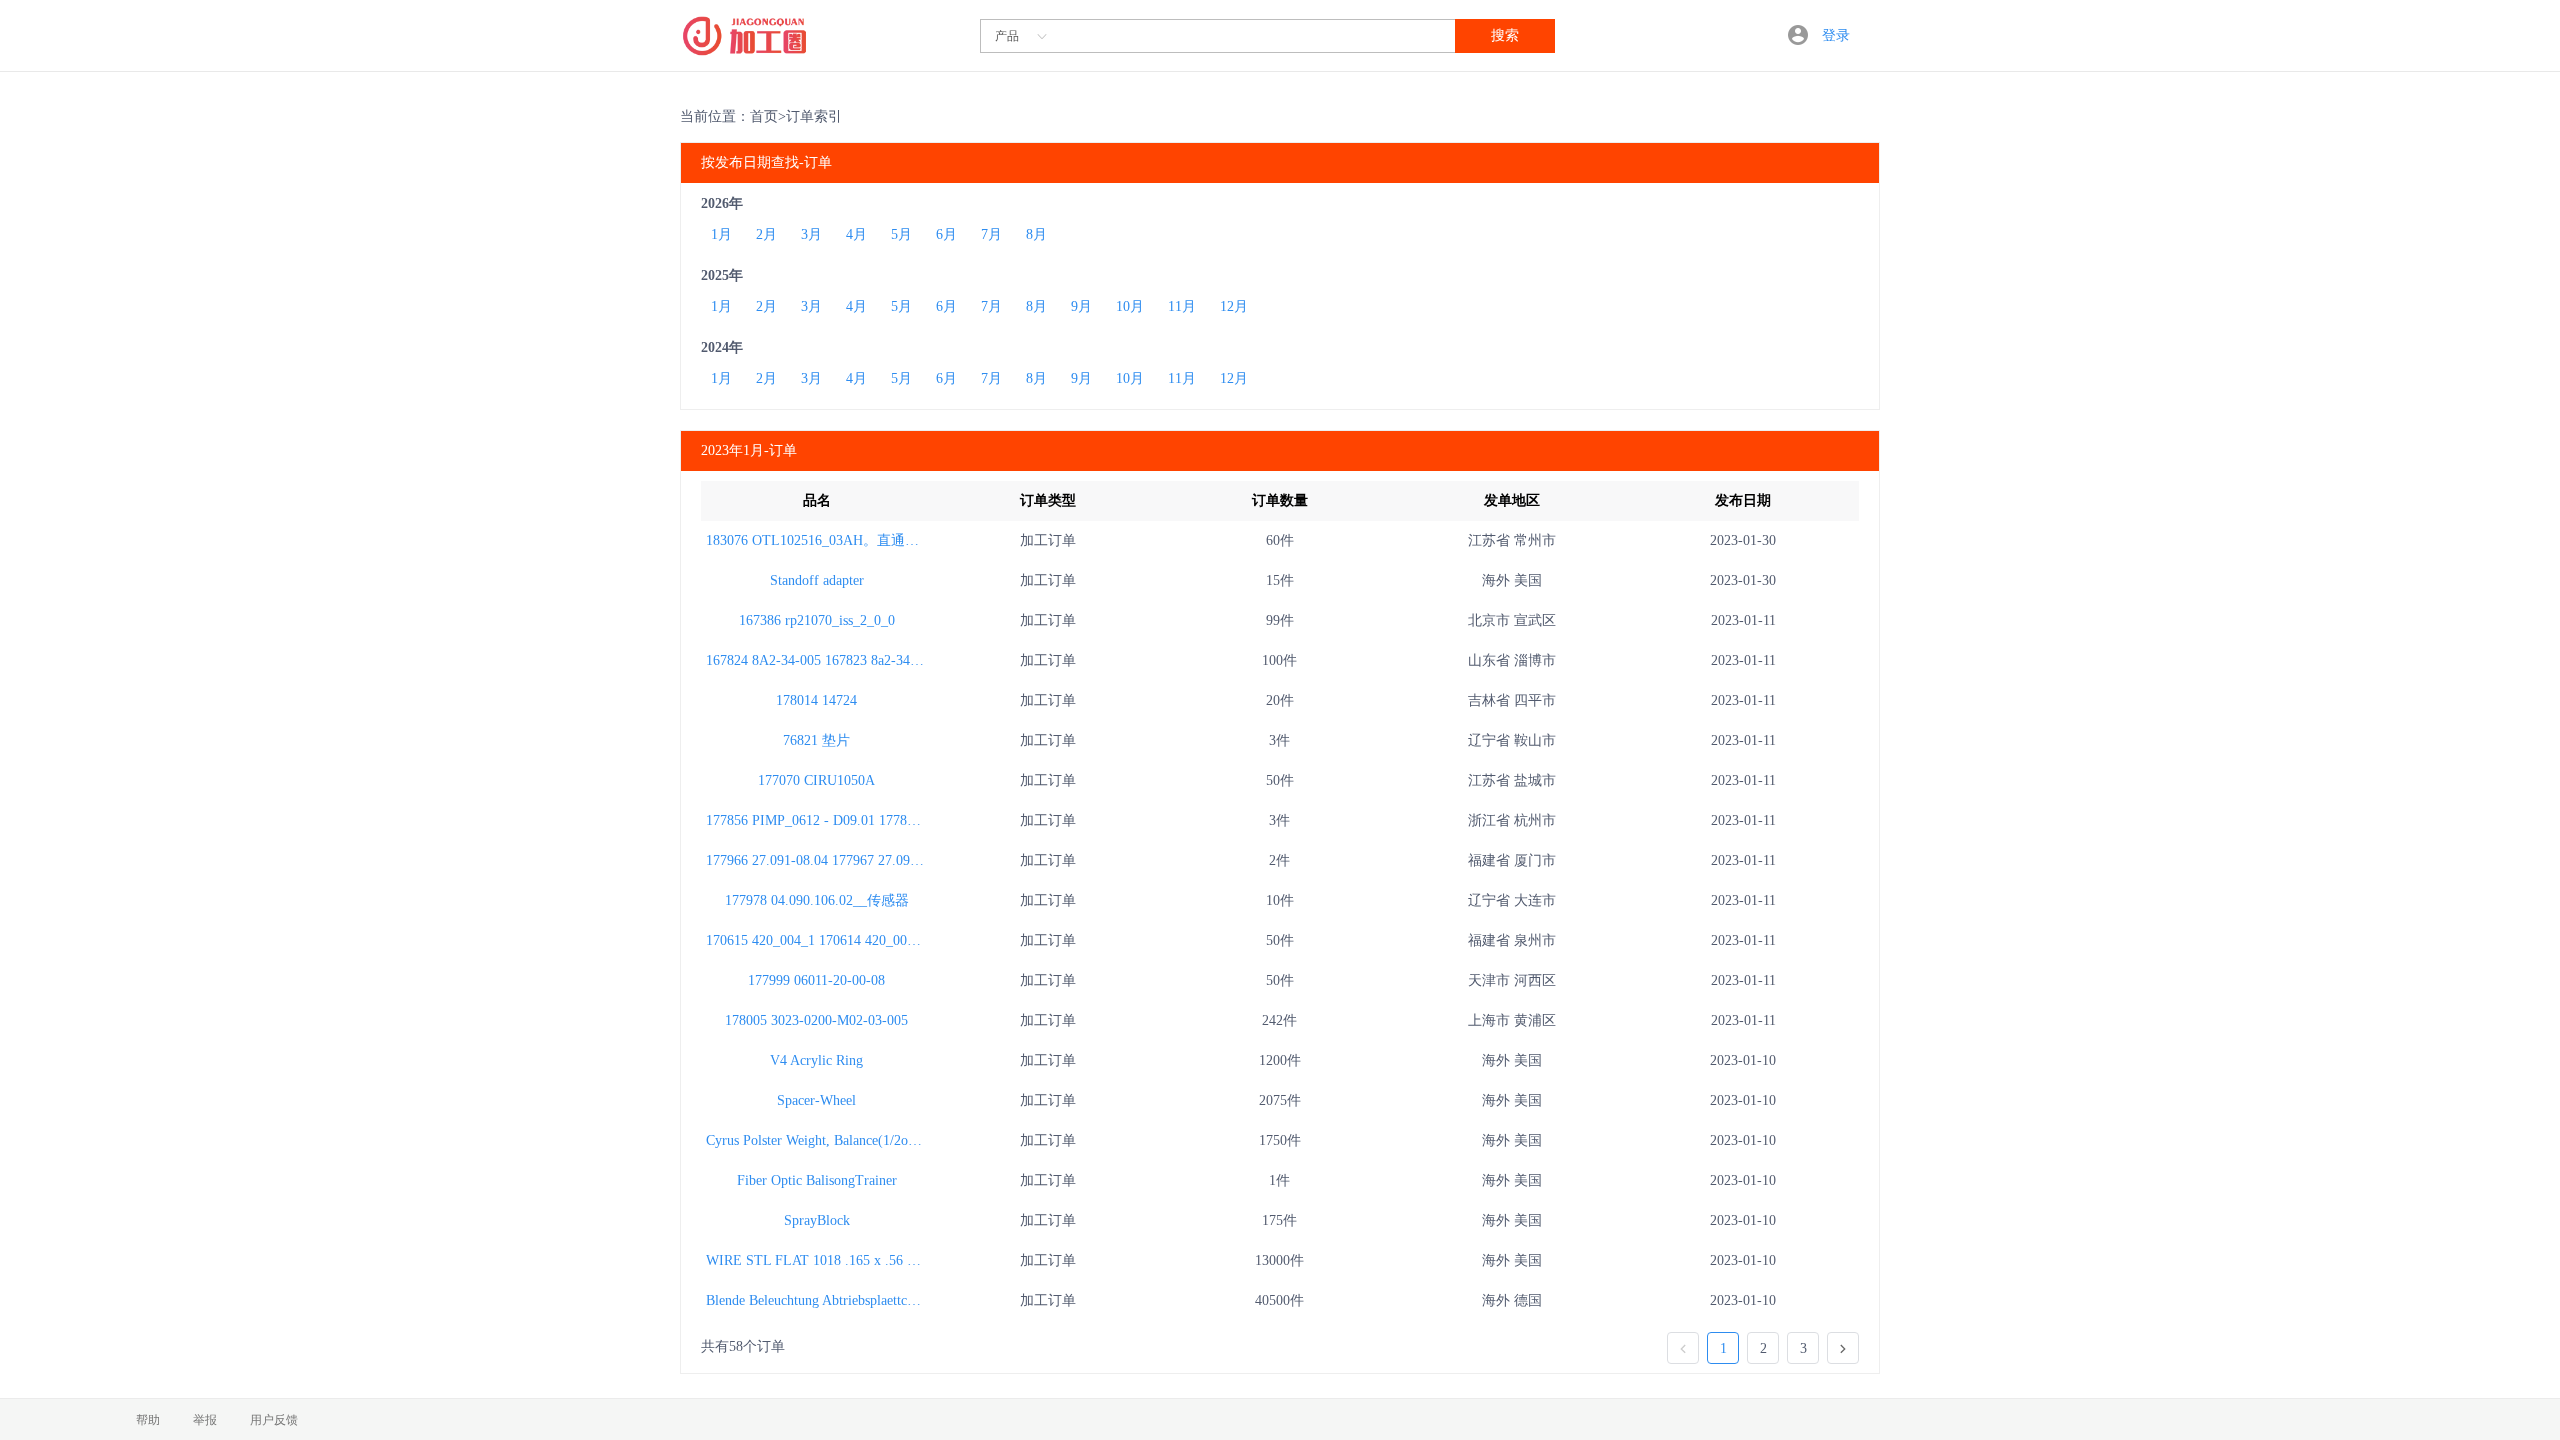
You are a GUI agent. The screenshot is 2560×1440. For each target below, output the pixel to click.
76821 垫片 (816, 740)
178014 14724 (816, 700)
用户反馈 (274, 1420)
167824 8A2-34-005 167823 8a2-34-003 (821, 660)
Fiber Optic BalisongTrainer (817, 1180)
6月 (946, 234)
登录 (1836, 35)
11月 (1182, 306)
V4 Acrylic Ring (816, 1060)
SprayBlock (817, 1220)
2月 (766, 234)
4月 (856, 234)
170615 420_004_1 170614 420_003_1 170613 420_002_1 (873, 940)
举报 (205, 1420)
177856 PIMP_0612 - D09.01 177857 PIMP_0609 (849, 820)
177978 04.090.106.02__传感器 (817, 900)
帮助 (148, 1420)
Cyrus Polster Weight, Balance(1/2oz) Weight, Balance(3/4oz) (881, 1140)
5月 (901, 234)
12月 (1234, 306)
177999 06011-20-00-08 (816, 980)
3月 (811, 234)
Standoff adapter (817, 580)
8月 (1036, 234)
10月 (1130, 306)
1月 (721, 234)
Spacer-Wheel (816, 1100)
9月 (1081, 306)
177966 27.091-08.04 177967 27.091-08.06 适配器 (853, 860)
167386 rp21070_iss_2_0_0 (817, 620)
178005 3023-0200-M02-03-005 (816, 1020)
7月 (991, 234)
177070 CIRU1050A (816, 780)
